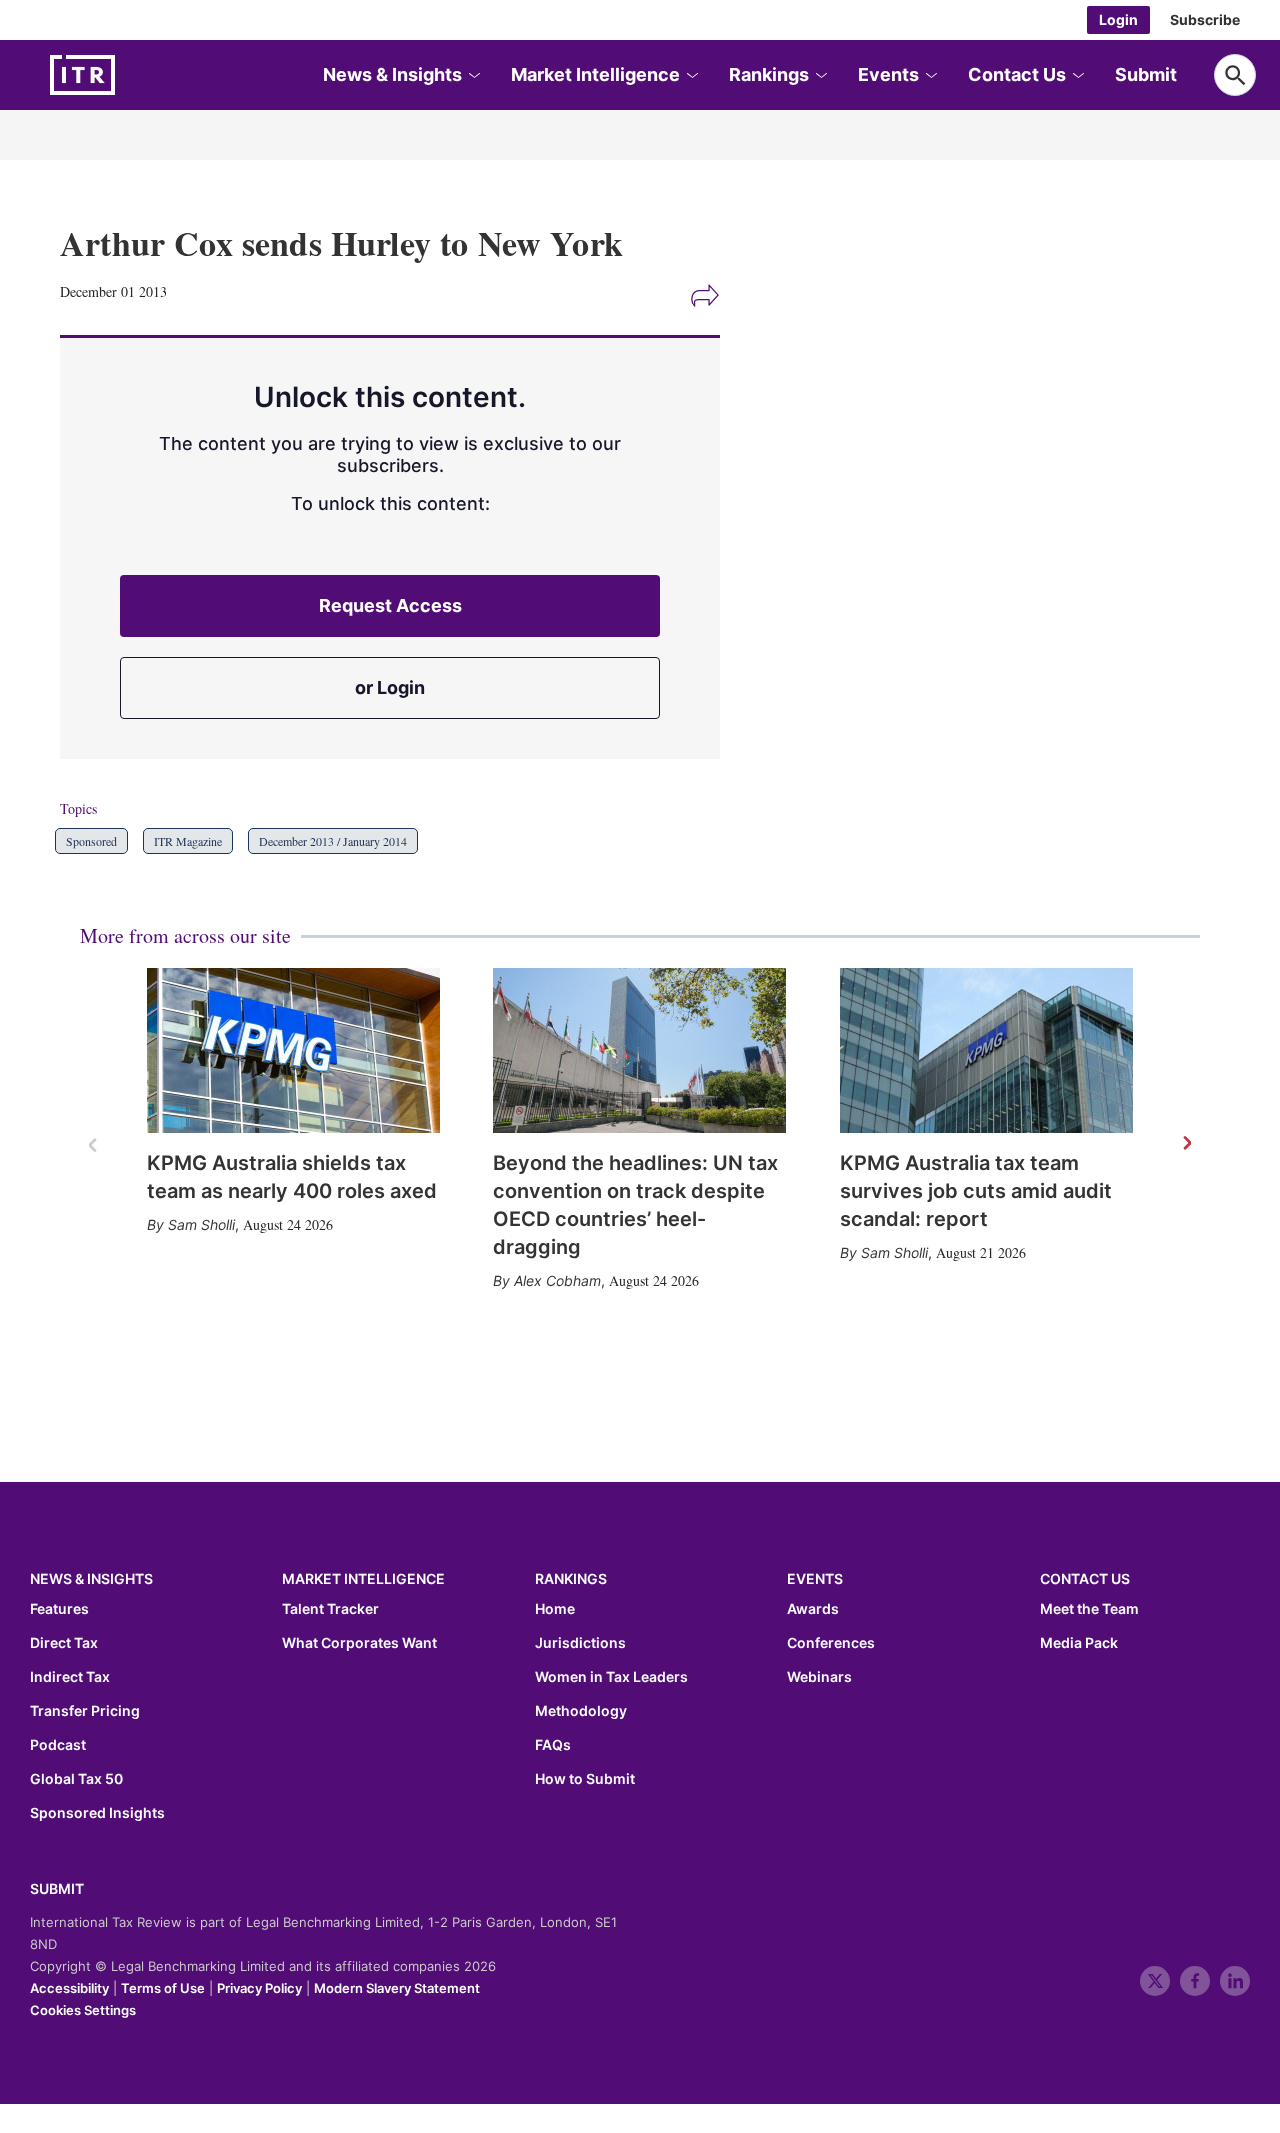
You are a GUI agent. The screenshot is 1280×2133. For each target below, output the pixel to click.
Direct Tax (64, 1643)
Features (59, 1609)
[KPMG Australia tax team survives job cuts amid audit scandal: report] (986, 1050)
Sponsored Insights (97, 1813)
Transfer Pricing (85, 1711)
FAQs (553, 1745)
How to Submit (585, 1779)
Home (555, 1609)
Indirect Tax (70, 1677)
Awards (813, 1609)
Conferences (831, 1643)
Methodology (581, 1711)
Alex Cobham (557, 1280)
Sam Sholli (201, 1224)
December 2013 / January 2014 (333, 841)
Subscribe (1205, 19)
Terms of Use (163, 1988)
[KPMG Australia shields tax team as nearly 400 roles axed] (293, 1050)
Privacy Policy (259, 1988)
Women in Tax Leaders (611, 1677)
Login (1118, 19)
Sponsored (91, 841)
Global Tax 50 (76, 1779)
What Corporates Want (359, 1643)
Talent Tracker (330, 1609)
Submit (1146, 74)
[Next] (1186, 1144)
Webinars (819, 1677)
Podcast (58, 1745)
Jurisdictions (580, 1643)
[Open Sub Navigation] (473, 75)
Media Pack (1079, 1643)
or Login (390, 687)
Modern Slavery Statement (397, 1988)
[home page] (130, 75)
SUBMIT (57, 1888)
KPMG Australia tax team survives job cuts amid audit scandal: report (976, 1191)
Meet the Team (1089, 1609)
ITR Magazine (188, 841)
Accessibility (69, 1988)
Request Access (390, 605)
